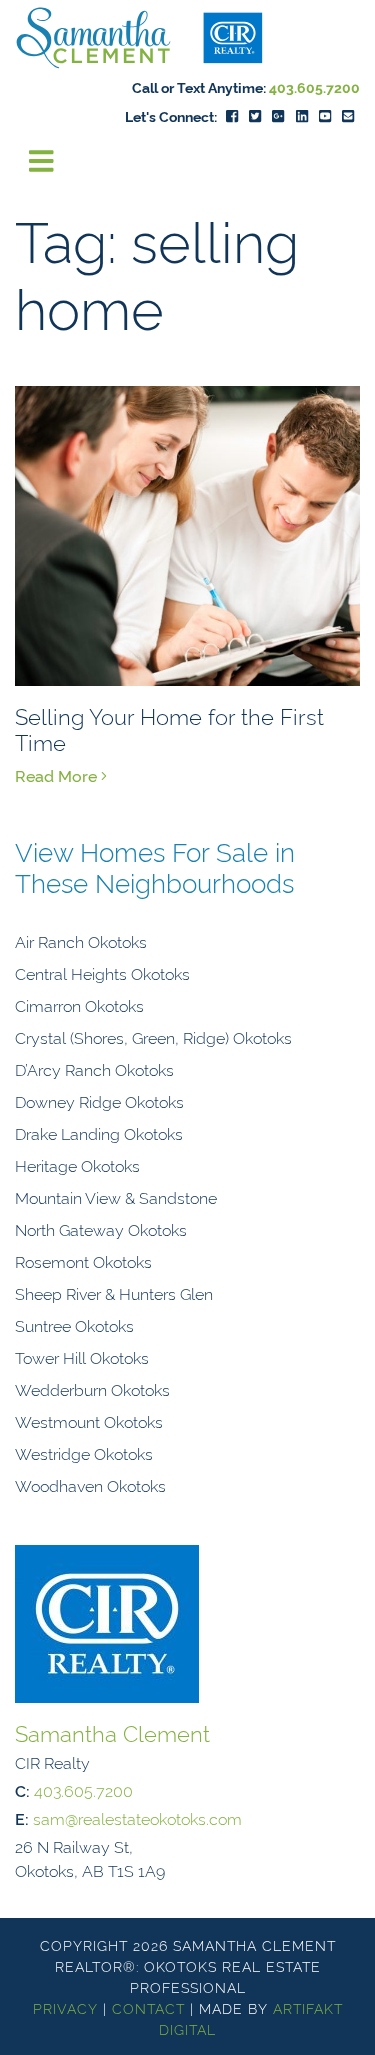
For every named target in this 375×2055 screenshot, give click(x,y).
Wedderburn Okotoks (92, 1389)
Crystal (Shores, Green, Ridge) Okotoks (153, 1037)
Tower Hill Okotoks (82, 1357)
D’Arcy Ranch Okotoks (94, 1069)
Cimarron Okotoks (79, 1005)
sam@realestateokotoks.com (137, 1818)
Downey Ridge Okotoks (99, 1101)
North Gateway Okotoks (101, 1229)
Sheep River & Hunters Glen (114, 1293)
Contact (148, 2007)
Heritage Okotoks (77, 1165)
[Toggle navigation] (41, 161)
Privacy (65, 2007)
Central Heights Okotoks (102, 973)
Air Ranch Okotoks (81, 941)
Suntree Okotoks (74, 1325)
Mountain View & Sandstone (116, 1197)
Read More (58, 775)
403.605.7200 (314, 86)
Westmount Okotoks (89, 1421)
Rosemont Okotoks (83, 1261)
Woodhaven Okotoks (90, 1485)
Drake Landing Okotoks (99, 1133)
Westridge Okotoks (84, 1453)
